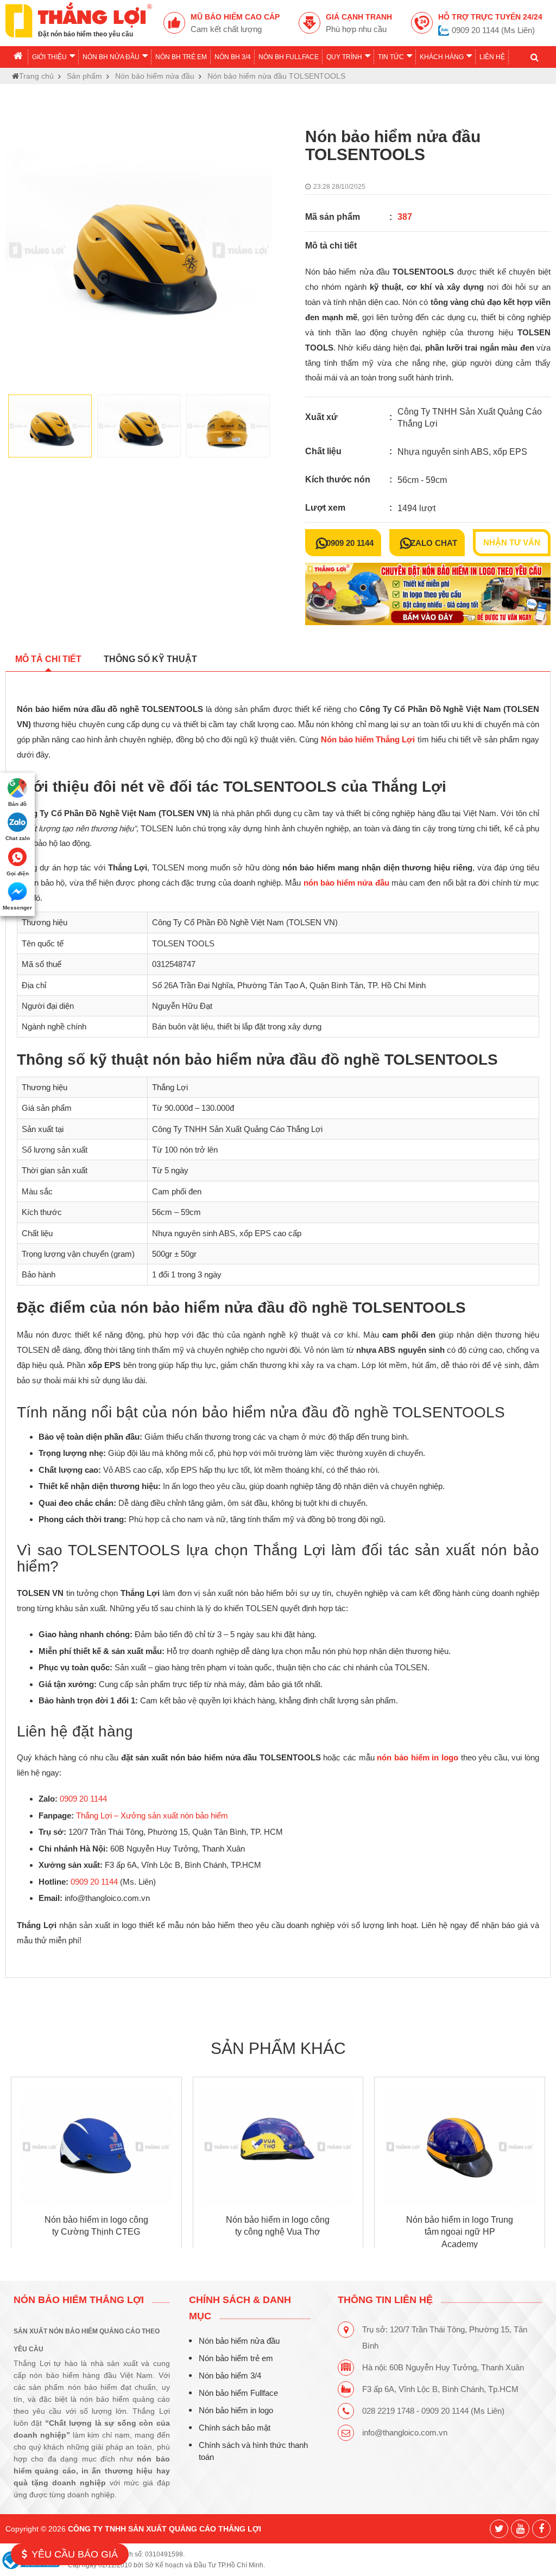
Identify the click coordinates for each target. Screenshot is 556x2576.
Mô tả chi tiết (48, 659)
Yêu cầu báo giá (75, 2554)
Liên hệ (492, 57)
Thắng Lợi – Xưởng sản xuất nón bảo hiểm (152, 1815)
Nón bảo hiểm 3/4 (230, 2375)
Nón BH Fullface (289, 57)
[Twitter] (499, 2529)
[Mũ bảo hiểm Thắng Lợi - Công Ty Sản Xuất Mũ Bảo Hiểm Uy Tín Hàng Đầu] (79, 19)
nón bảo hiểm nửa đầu (346, 883)
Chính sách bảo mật (235, 2428)
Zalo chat (434, 543)
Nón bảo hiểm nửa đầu (239, 2341)
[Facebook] (541, 2529)
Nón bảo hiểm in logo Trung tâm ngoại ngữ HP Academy (460, 2232)
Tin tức (391, 57)
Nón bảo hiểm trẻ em (236, 2358)
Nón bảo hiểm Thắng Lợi (368, 740)
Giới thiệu (49, 57)
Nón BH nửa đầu (111, 57)
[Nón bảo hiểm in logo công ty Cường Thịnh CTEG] (96, 2147)
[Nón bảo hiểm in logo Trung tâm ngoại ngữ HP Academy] (460, 2147)
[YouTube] (520, 2529)
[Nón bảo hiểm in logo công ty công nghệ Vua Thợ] (278, 2147)
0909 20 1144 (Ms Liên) (493, 30)
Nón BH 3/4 (233, 57)
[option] (139, 250)
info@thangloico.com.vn (405, 2432)
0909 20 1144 (350, 543)
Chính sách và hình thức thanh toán (253, 2451)
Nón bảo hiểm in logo (236, 2410)
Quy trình (344, 57)
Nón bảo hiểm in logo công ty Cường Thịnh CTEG (96, 2225)
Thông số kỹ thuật (150, 659)
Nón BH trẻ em (181, 57)
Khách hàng (442, 57)
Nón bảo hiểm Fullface (238, 2393)
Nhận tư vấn (512, 543)
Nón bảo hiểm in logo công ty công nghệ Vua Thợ (278, 2225)
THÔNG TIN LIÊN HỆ (385, 2300)
